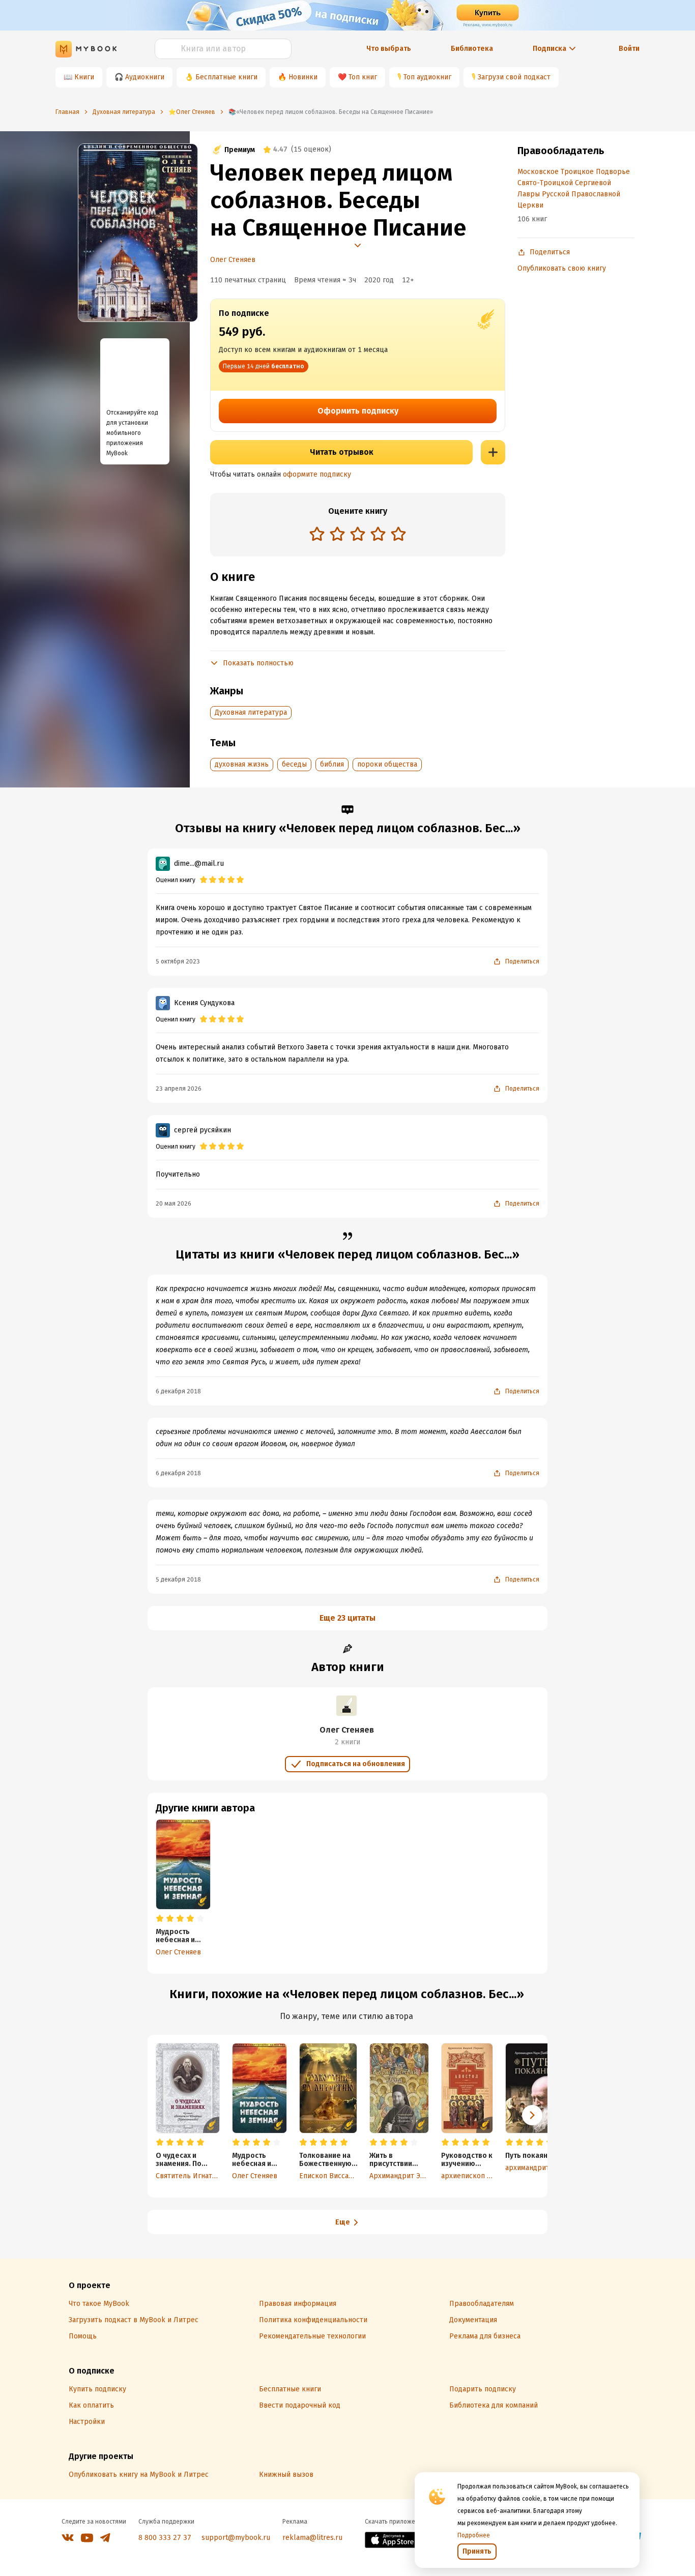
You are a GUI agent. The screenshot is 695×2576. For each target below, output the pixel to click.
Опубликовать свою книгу (562, 268)
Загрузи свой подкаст (514, 77)
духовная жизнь (242, 764)
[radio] (317, 534)
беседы (294, 764)
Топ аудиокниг (427, 77)
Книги (84, 77)
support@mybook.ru (236, 2538)
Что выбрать (389, 49)
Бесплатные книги (226, 77)
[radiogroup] (358, 535)
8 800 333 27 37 (165, 2538)
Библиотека (472, 49)
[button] (532, 2115)
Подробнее (474, 2535)
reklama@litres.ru (312, 2538)
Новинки (303, 77)
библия (332, 764)
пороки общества (387, 764)
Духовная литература (251, 712)
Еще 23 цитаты (347, 1618)
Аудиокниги (145, 77)
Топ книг (363, 77)
